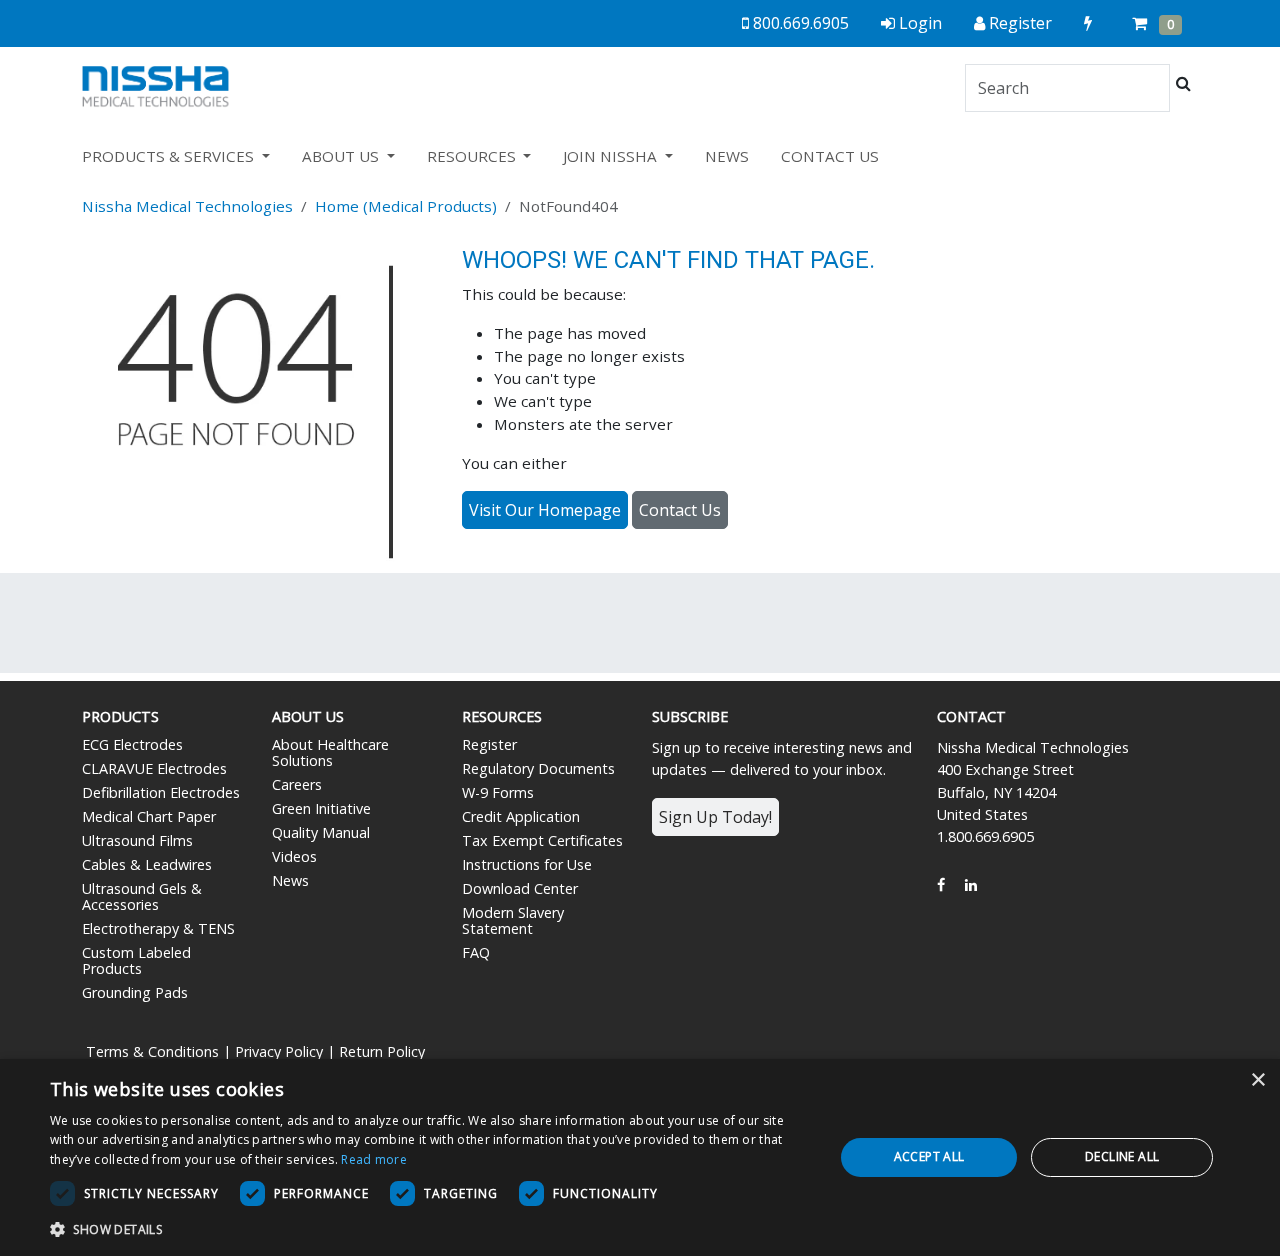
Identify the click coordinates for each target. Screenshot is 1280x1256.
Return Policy (382, 1051)
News (290, 880)
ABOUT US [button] (342, 156)
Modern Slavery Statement (513, 920)
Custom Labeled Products (136, 960)
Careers (297, 784)
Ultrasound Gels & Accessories (142, 896)
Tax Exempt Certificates (542, 840)
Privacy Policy (279, 1051)
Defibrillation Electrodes (161, 792)
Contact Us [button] (680, 510)
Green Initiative (321, 808)
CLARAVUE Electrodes (154, 768)
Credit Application (521, 816)
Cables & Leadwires (147, 864)
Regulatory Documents (538, 768)
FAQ (476, 952)
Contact (971, 716)
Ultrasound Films (137, 840)
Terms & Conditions (152, 1051)
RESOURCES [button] (473, 156)
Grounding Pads (135, 992)
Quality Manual (321, 832)
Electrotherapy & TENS (158, 928)
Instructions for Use (527, 864)
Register (489, 744)
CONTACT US (830, 156)
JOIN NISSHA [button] (612, 156)
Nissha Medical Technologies (187, 206)
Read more (374, 1159)
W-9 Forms (498, 792)
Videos (294, 856)
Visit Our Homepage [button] (545, 510)
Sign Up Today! (715, 817)
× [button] (1257, 1080)
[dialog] (640, 1157)
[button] (430, 1229)
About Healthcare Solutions (330, 752)
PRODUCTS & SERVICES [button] (170, 156)
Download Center (520, 888)
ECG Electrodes (132, 744)
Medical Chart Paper (149, 816)
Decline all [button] (1122, 1156)
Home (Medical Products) (406, 206)
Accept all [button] (929, 1156)
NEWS (727, 156)
